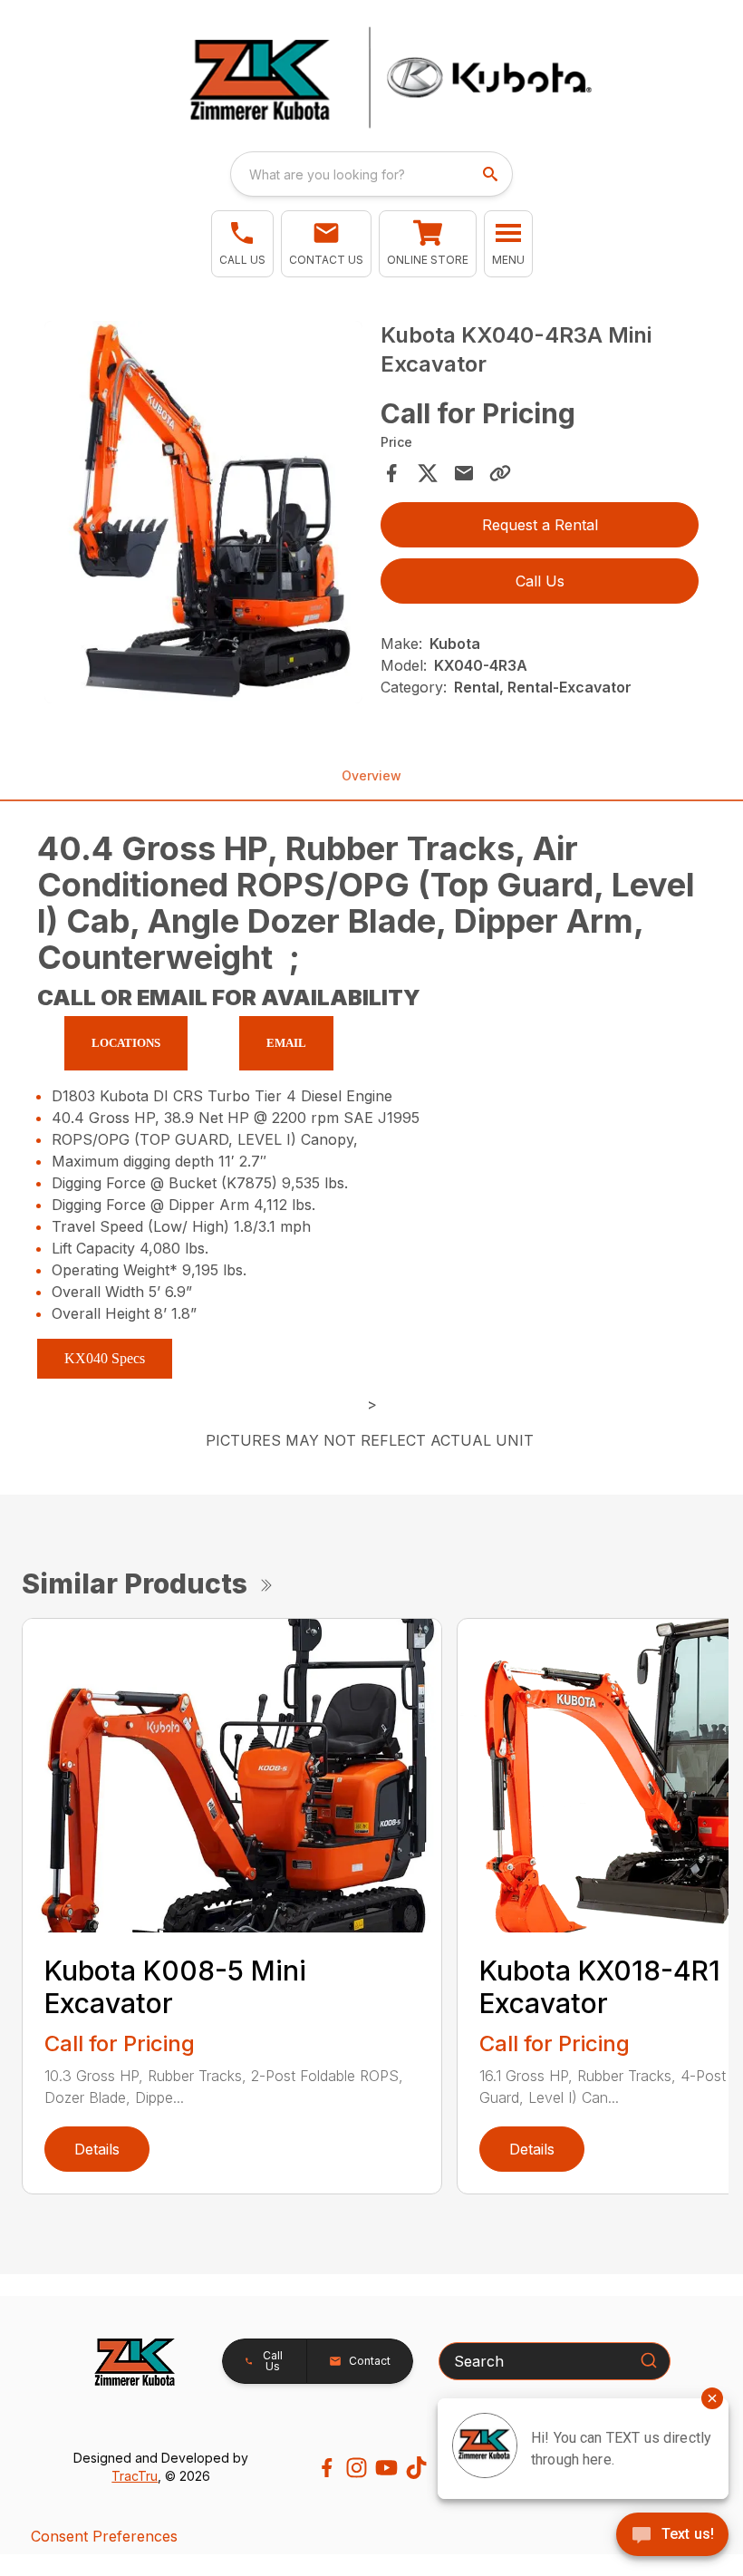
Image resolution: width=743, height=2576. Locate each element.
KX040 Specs (105, 1358)
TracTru (135, 2476)
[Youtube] (386, 2468)
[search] (492, 174)
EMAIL (286, 1043)
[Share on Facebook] (391, 473)
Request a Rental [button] (540, 525)
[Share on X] (428, 473)
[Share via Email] (464, 473)
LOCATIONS (126, 1043)
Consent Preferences (104, 2536)
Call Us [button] (540, 581)
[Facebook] (327, 2468)
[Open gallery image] (203, 512)
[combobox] (371, 174)
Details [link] (97, 2149)
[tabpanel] (203, 515)
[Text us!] (672, 2536)
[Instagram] (357, 2468)
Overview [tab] (371, 775)
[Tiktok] (416, 2468)
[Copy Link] (500, 473)
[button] (242, 244)
